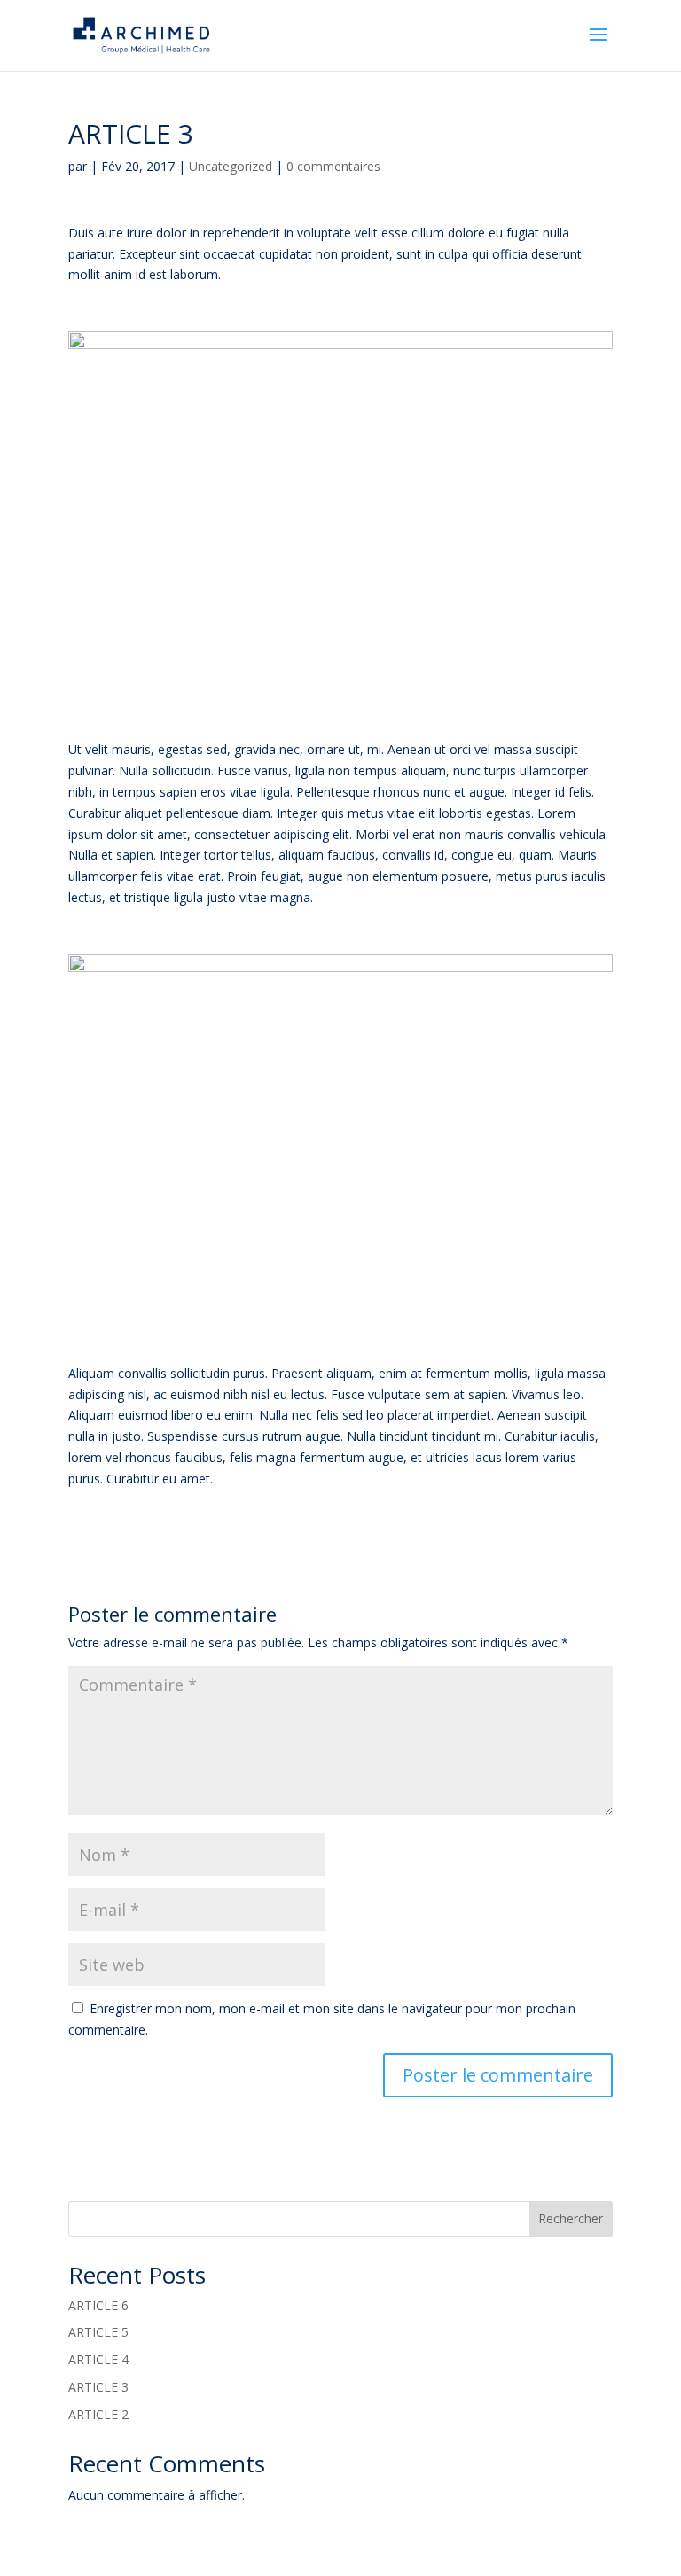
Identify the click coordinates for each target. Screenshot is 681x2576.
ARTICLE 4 (98, 2359)
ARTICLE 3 (98, 2387)
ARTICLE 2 (98, 2414)
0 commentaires (333, 166)
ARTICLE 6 (98, 2305)
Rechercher (571, 2218)
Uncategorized (231, 166)
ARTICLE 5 (98, 2332)
